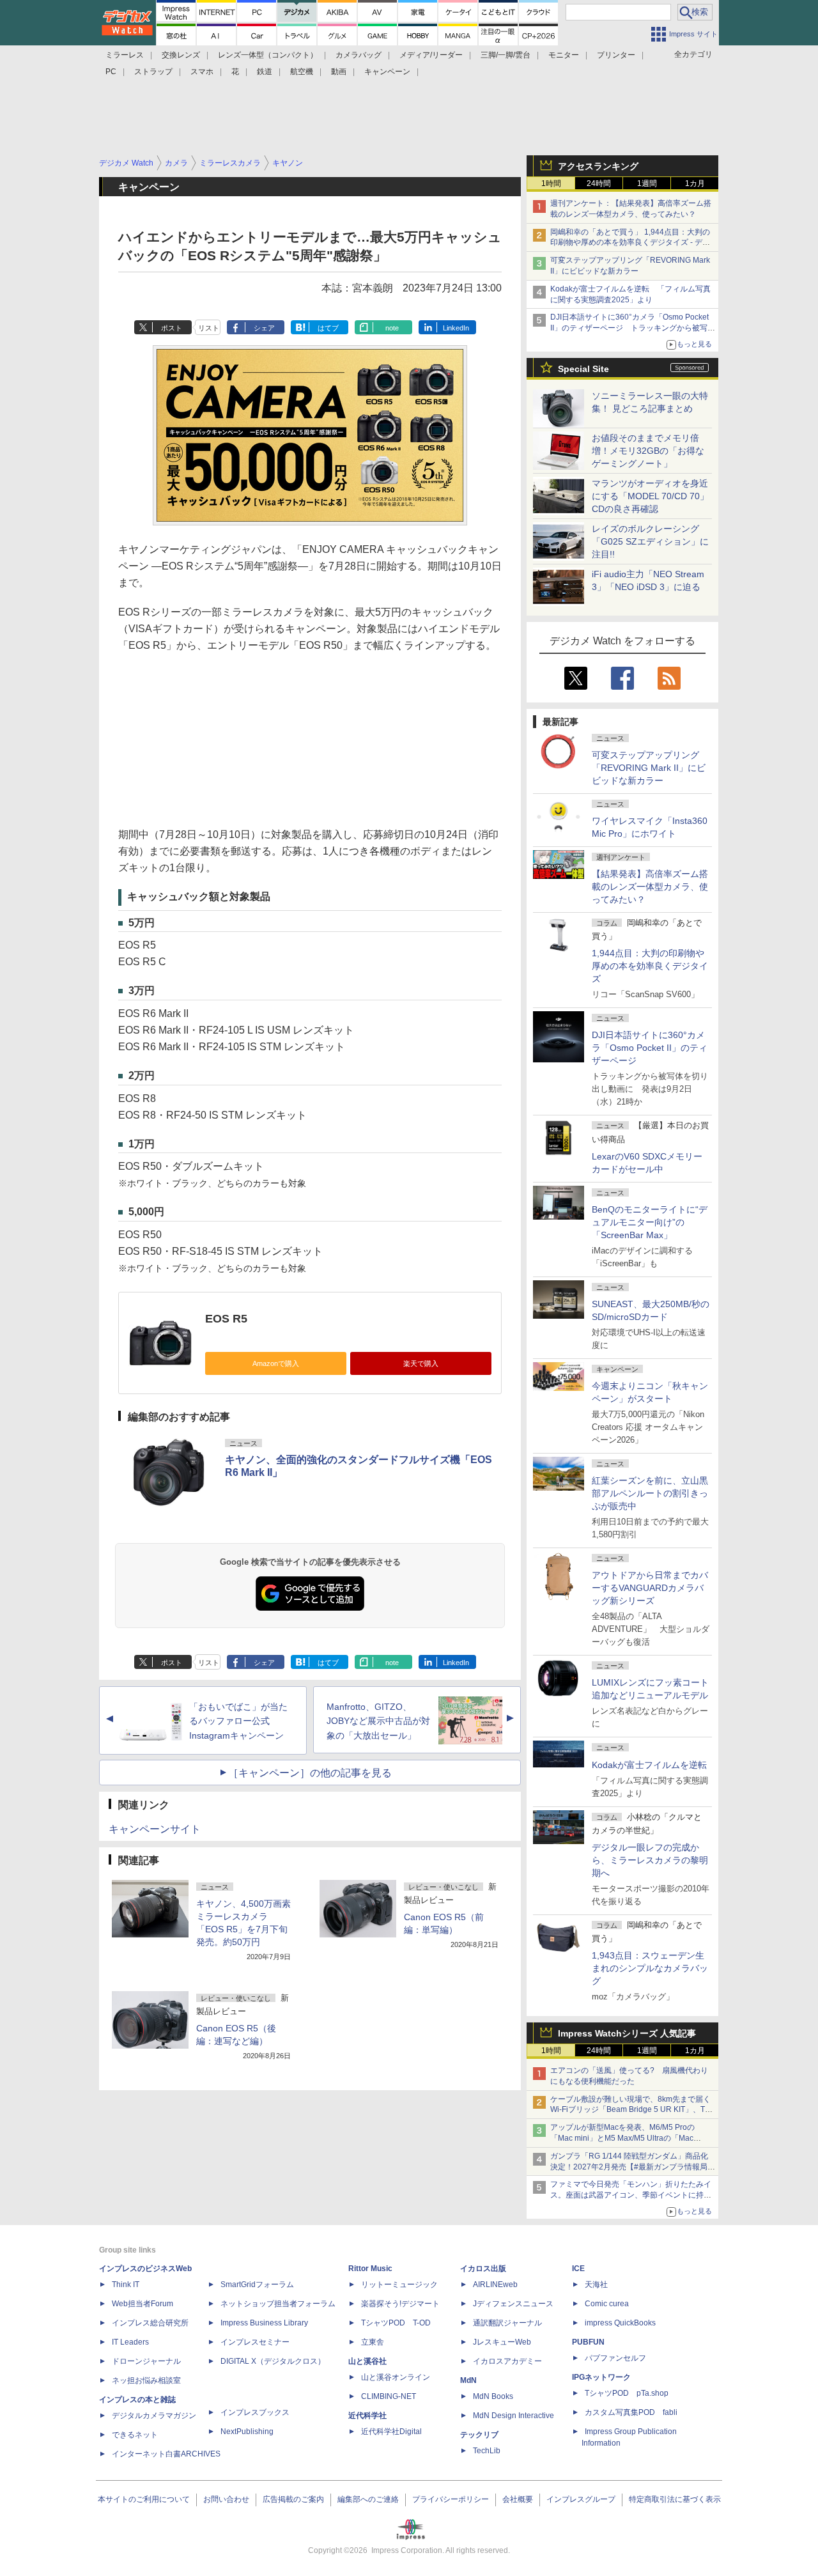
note (392, 328)
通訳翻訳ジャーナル (507, 2323)
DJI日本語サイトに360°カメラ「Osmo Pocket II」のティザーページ (650, 1048)
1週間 (647, 183)
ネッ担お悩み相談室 (146, 2380)
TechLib (487, 2451)
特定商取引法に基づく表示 (675, 2499)
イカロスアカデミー (507, 2361)
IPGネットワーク (601, 2377)
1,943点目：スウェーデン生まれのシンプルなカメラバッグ (650, 1968)
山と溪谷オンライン (396, 2377)
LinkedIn (456, 328)
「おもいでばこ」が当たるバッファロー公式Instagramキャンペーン (238, 1721)
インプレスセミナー (255, 2342)
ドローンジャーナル (146, 2361)
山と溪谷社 (367, 2361)
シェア (264, 328)
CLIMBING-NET (389, 2396)
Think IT (126, 2285)
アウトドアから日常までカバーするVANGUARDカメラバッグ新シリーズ (650, 1588)
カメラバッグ (359, 55)
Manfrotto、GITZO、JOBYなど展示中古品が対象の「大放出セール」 (378, 1721)
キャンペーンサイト (155, 1829)
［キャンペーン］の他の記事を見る (310, 1773)
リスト (209, 328)
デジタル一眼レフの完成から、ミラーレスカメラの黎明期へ (650, 1860)
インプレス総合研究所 (150, 2323)
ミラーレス (125, 55)
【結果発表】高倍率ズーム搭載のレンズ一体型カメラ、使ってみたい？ (650, 887)
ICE (578, 2269)
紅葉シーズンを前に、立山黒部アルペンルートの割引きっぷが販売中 (650, 1493)
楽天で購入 (421, 1363)
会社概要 (518, 2499)
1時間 (551, 183)
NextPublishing (247, 2432)
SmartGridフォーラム (257, 2285)
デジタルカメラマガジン (154, 2416)
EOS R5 (226, 1319)
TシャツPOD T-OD (396, 2323)
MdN (468, 2380)
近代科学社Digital (391, 2432)
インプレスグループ (581, 2499)
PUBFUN (588, 2342)
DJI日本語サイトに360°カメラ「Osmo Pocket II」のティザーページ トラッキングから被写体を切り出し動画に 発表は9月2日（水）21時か (633, 328)
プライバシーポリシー (451, 2499)
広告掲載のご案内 (293, 2499)
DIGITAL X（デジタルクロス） (273, 2361)
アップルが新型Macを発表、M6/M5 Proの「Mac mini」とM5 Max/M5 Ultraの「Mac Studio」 (622, 2138)
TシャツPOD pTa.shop (627, 2393)
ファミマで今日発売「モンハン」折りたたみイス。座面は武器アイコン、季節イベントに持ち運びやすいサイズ (631, 2195)
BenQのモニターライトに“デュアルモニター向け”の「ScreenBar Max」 (650, 1222)
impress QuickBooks (620, 2323)
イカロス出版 (483, 2269)
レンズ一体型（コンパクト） (268, 55)
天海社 (596, 2285)
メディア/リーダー (431, 55)
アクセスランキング (598, 166)
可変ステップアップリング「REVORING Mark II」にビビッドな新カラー (649, 768)
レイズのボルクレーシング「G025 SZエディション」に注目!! (650, 541)
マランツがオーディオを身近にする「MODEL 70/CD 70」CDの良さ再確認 (650, 496)
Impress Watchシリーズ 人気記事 (627, 2033)
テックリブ (479, 2435)
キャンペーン (387, 72)
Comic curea (607, 2304)
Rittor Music (370, 2269)
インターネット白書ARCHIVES (166, 2454)
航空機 (302, 72)
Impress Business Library (264, 2323)
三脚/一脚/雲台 (505, 55)
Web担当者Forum (143, 2304)
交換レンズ (181, 55)
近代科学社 (367, 2416)
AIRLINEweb (495, 2285)
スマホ (202, 72)
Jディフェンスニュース (513, 2304)
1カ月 (695, 183)
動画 (339, 72)
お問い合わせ (226, 2499)
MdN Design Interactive (513, 2416)
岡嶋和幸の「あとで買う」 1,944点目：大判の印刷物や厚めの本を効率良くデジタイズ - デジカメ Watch (630, 243)
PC (111, 72)
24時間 (599, 183)
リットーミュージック (399, 2285)
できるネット (135, 2435)
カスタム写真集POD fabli (631, 2412)
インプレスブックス (255, 2412)
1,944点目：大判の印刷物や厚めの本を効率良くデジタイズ (650, 966)
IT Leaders (130, 2342)
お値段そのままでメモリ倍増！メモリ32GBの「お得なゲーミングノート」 (648, 451)
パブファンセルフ (615, 2358)
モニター (564, 55)
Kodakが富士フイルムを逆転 (649, 1765)
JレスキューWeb (502, 2342)
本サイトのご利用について (144, 2499)
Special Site (583, 369)
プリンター (616, 55)
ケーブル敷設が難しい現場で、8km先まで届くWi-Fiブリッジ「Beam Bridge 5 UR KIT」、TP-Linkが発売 (631, 2110)
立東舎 (373, 2342)
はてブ (328, 328)
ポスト (172, 328)
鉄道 (265, 72)
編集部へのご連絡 (368, 2499)
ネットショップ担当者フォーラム (278, 2304)
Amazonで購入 (276, 1363)
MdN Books (493, 2396)
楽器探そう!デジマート (400, 2304)
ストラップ (153, 72)
